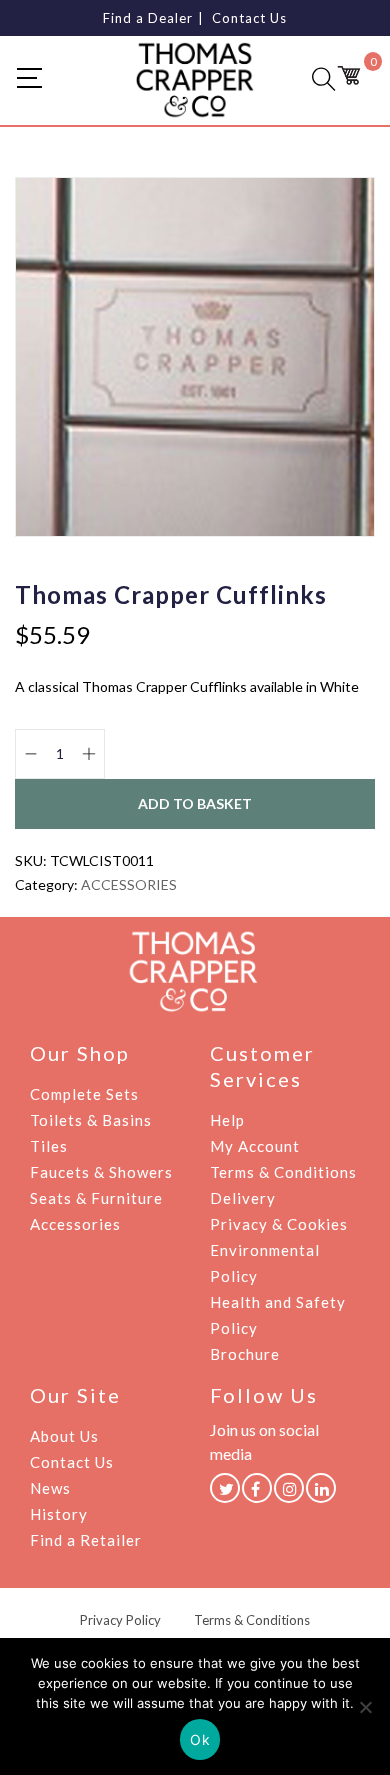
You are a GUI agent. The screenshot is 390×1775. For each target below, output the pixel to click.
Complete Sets (84, 1094)
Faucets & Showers (101, 1172)
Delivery (243, 1198)
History (59, 1514)
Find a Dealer (148, 18)
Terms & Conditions (283, 1172)
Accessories (75, 1224)
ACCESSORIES (129, 884)
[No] (365, 1707)
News (50, 1488)
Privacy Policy (120, 1620)
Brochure (245, 1354)
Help (227, 1120)
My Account (255, 1146)
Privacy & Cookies (279, 1224)
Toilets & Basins (91, 1120)
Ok (200, 1739)
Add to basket (195, 803)
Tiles (49, 1146)
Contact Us (249, 18)
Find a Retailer (86, 1540)
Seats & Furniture (96, 1198)
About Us (64, 1436)
